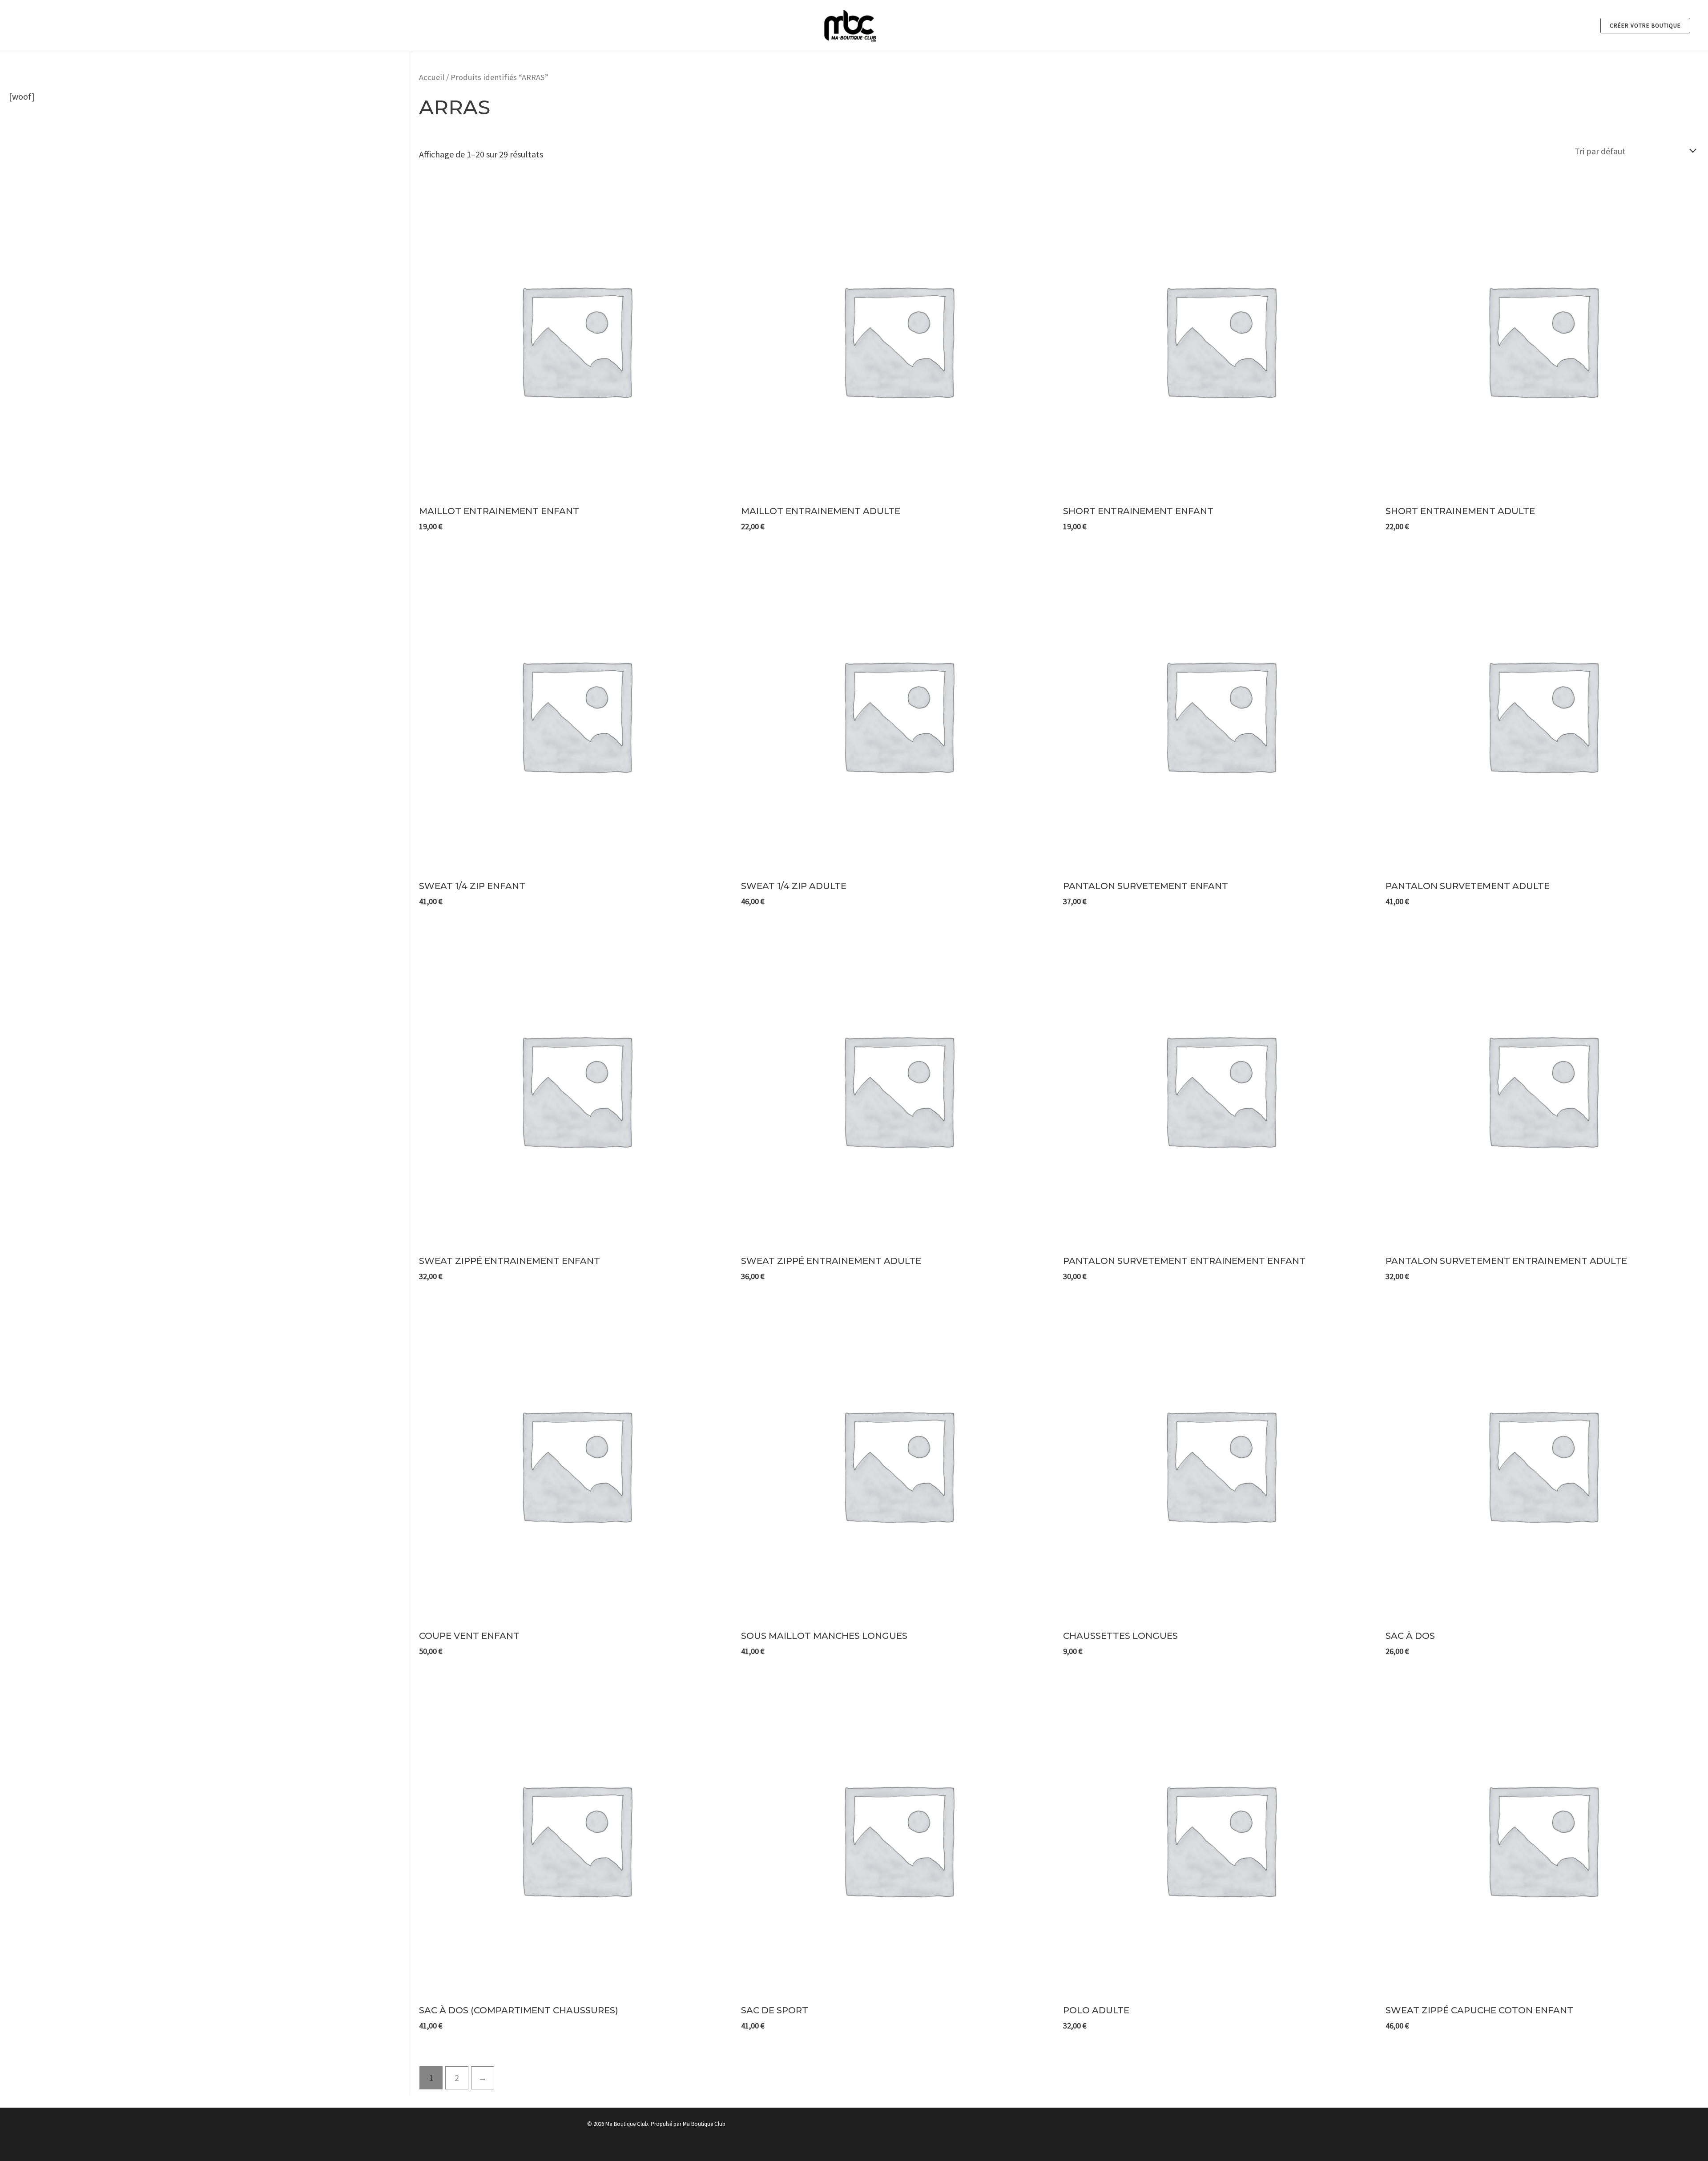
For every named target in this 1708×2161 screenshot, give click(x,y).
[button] (1645, 26)
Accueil (432, 77)
